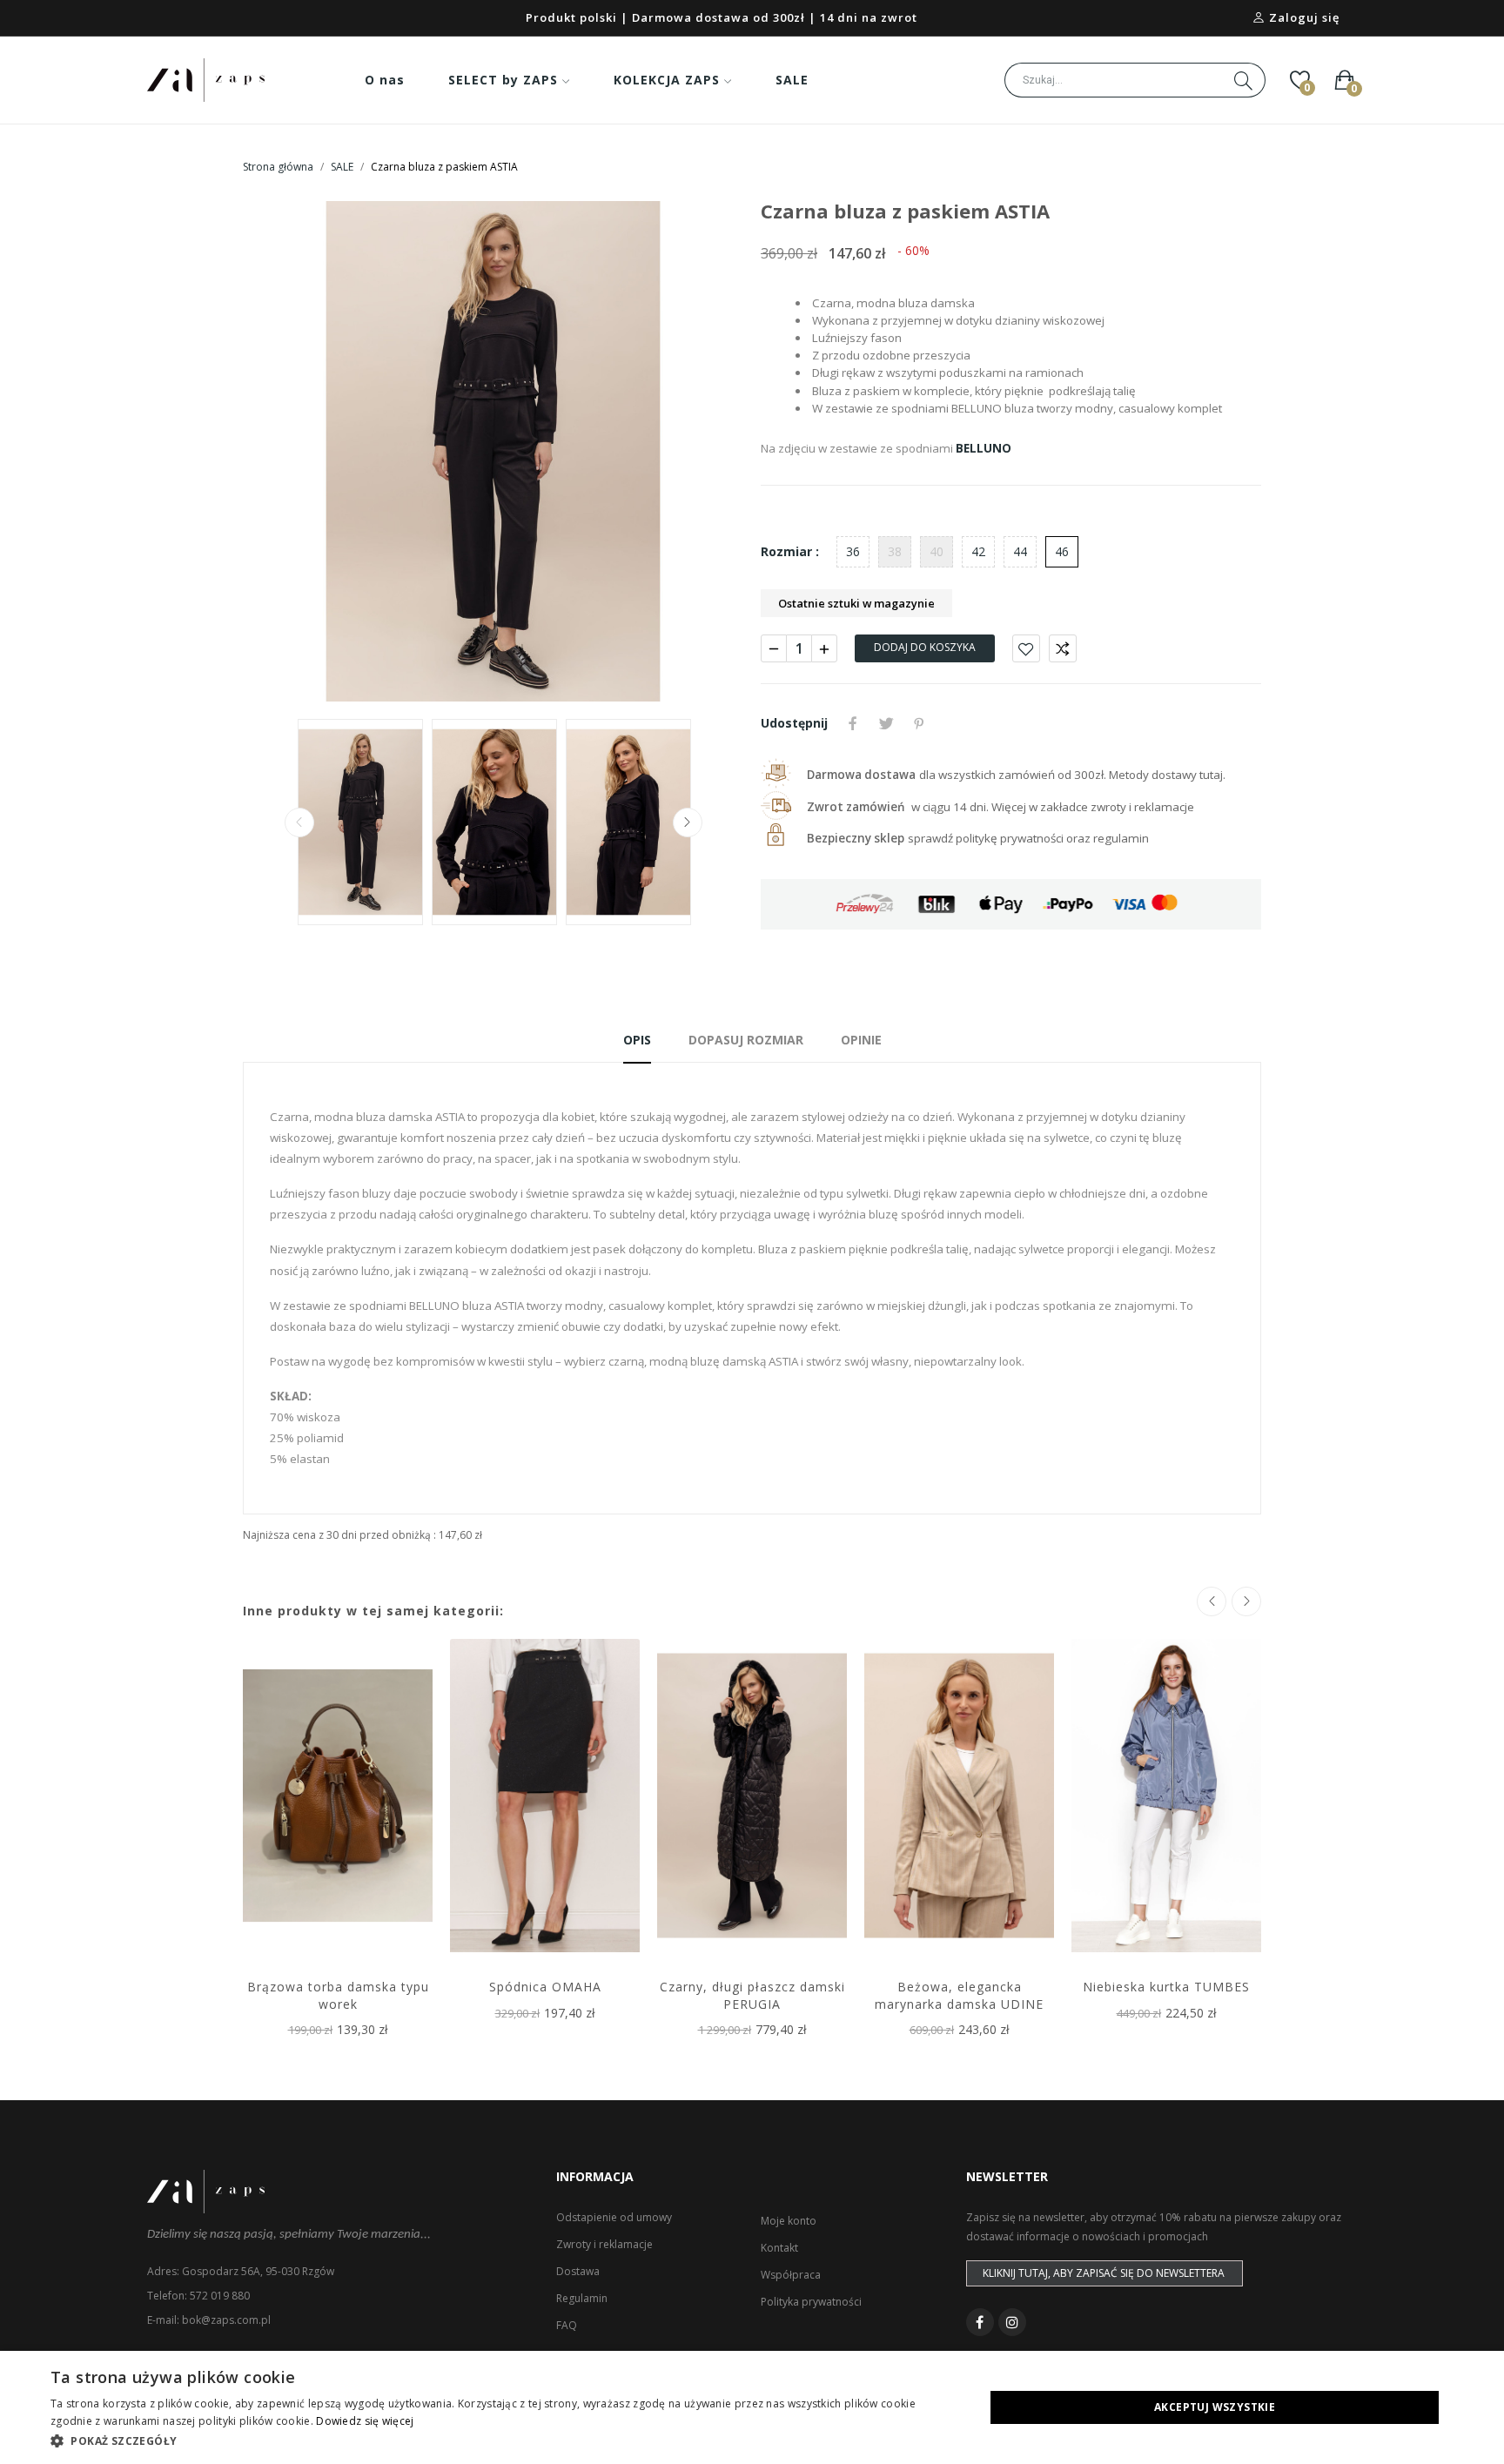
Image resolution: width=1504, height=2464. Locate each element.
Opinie (861, 1040)
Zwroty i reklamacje (604, 2244)
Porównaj (1063, 648)
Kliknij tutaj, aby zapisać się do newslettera (1104, 2273)
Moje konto (789, 2221)
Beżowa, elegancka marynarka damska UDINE (959, 1995)
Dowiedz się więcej (365, 2421)
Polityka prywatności (811, 2302)
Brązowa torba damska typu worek (338, 1995)
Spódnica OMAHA (545, 1987)
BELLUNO (984, 448)
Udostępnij (853, 723)
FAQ (567, 2325)
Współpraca (791, 2275)
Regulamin (582, 2298)
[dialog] (752, 2407)
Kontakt (779, 2248)
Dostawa (578, 2271)
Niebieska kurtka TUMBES (1166, 1987)
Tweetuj (886, 723)
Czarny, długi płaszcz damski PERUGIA (752, 1995)
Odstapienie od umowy (614, 2217)
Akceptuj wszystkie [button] (1215, 2407)
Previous (284, 452)
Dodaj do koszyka (925, 647)
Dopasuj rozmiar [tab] (746, 1040)
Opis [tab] (637, 1040)
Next (702, 452)
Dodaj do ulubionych (1026, 648)
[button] (504, 2441)
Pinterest (919, 723)
